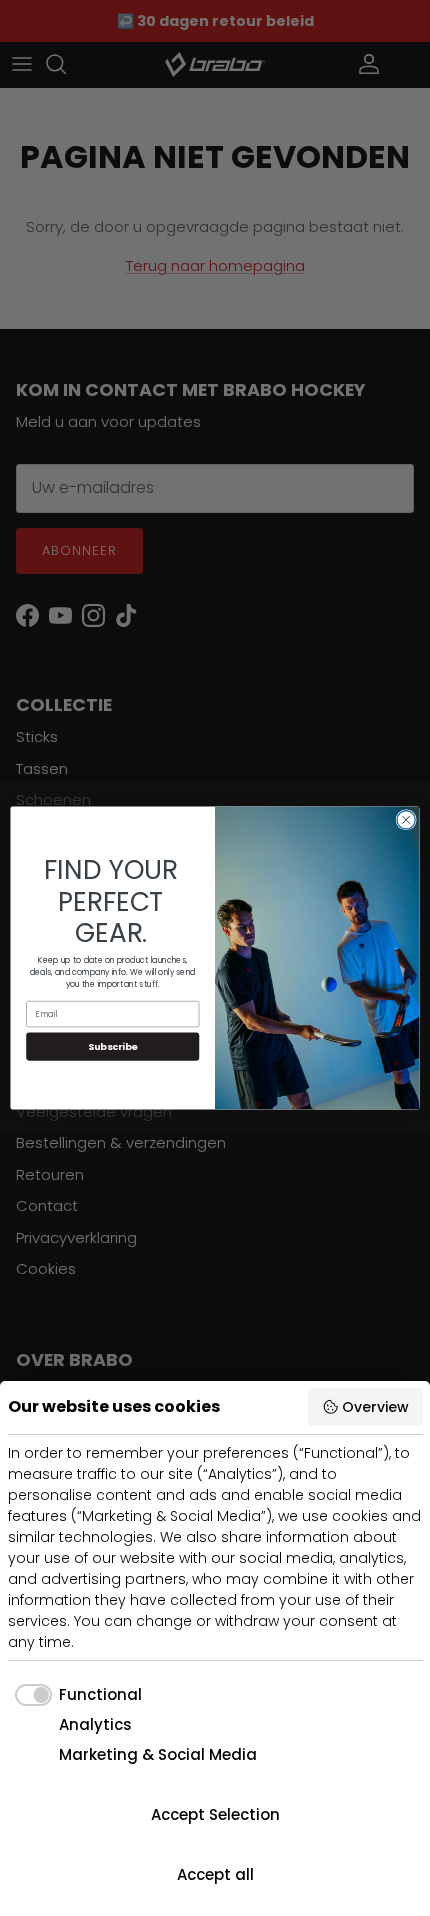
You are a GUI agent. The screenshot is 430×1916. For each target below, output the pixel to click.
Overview (375, 1407)
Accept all (215, 1874)
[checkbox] (75, 1695)
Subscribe (113, 1046)
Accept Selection (215, 1814)
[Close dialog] (406, 820)
